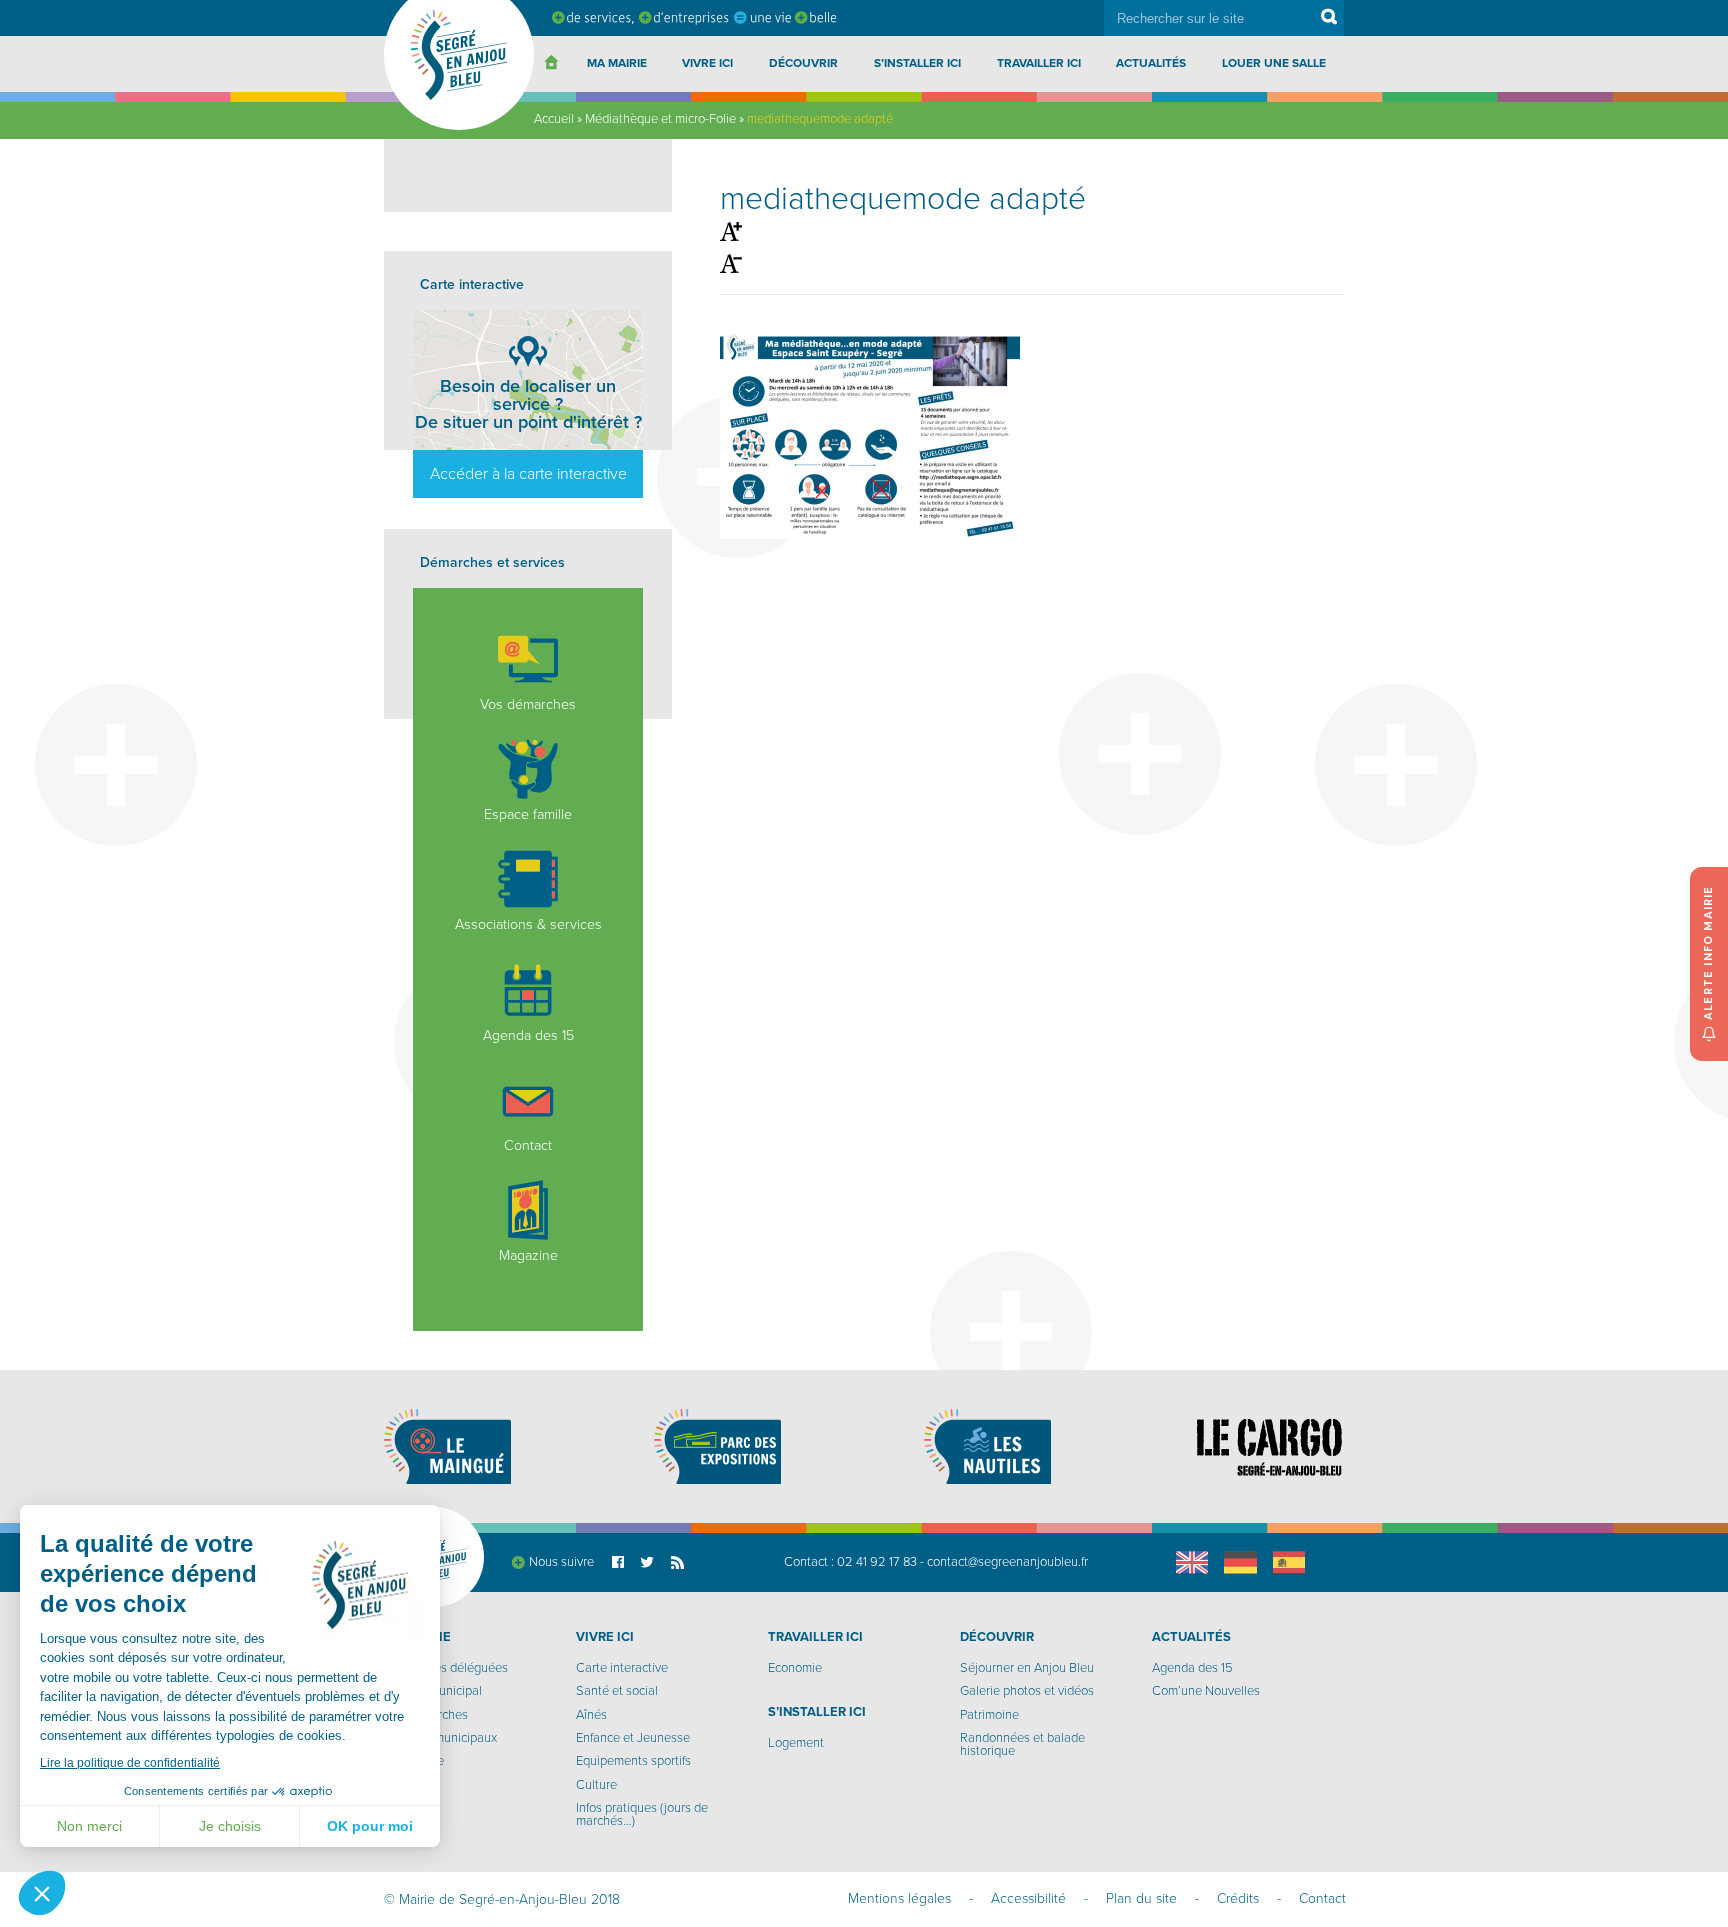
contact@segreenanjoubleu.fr (1007, 1562)
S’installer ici (917, 63)
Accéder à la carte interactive (528, 474)
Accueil (554, 119)
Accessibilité (1028, 1898)
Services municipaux (440, 1738)
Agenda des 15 (528, 1035)
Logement (796, 1743)
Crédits (1238, 1898)
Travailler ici (1039, 63)
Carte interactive (622, 1668)
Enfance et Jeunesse (633, 1738)
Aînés (591, 1715)
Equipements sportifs (633, 1761)
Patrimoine (989, 1715)
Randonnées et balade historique (1022, 1744)
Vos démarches (528, 704)
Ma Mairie (617, 63)
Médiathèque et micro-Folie (660, 119)
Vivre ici (707, 63)
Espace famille (528, 814)
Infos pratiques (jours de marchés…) (642, 1814)
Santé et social (617, 1691)
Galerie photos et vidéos (1027, 1691)
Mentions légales (899, 1898)
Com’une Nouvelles (1206, 1691)
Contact (528, 1145)
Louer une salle (1274, 63)
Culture (596, 1785)
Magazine (528, 1255)
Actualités (1151, 63)
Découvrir (803, 63)
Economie (795, 1668)
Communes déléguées (446, 1668)
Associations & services (528, 924)
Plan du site (1141, 1898)
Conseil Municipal (433, 1691)
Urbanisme (414, 1761)
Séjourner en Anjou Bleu (1027, 1668)
